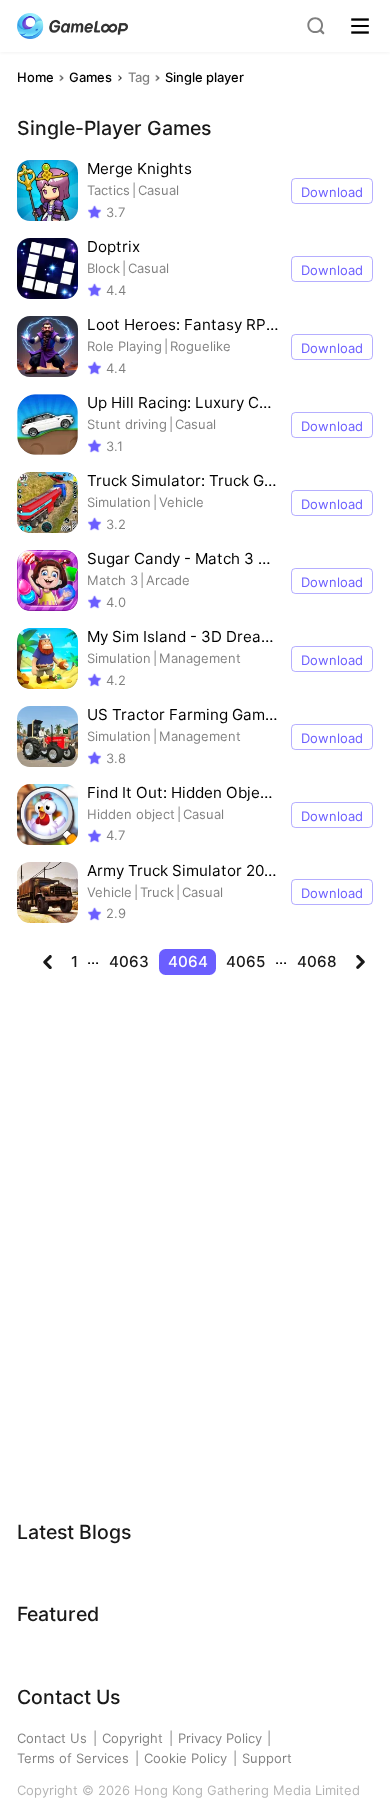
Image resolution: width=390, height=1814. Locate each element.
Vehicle (181, 502)
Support (267, 1758)
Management (200, 658)
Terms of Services (73, 1758)
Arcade (168, 580)
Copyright (132, 1738)
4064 (188, 961)
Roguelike (200, 346)
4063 (129, 961)
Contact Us (52, 1738)
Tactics (108, 190)
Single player (204, 77)
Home (35, 77)
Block (103, 268)
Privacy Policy (220, 1738)
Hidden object (131, 814)
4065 (245, 961)
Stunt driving (127, 424)
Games (90, 77)
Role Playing (124, 346)
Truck (157, 892)
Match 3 (112, 580)
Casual (158, 190)
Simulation (119, 502)
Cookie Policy (185, 1758)
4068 (317, 961)
